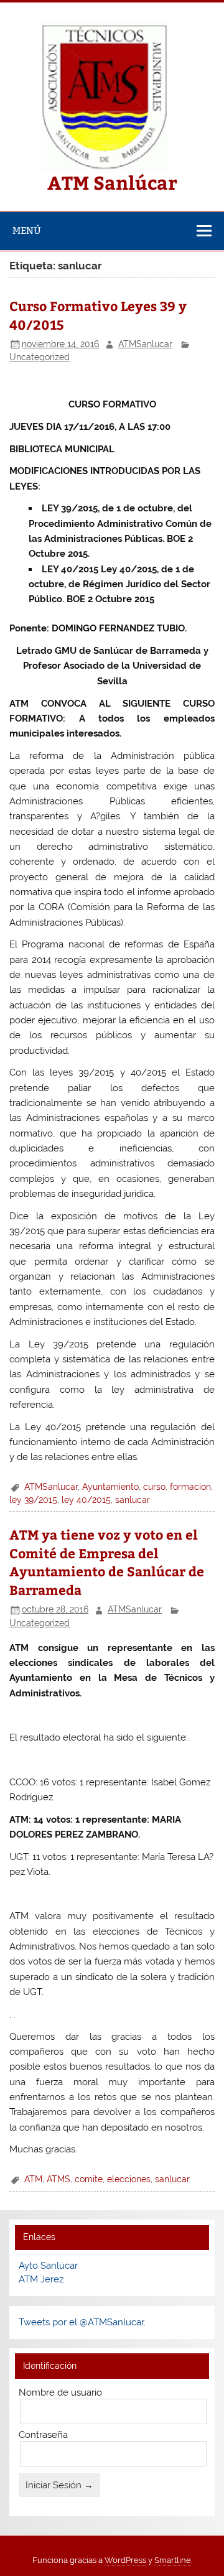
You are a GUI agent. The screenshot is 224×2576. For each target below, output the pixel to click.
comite (89, 2179)
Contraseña (43, 2435)
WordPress (125, 2560)
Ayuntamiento (110, 1487)
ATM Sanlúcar (112, 182)
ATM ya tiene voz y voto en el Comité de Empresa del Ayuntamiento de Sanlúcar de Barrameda (107, 1562)
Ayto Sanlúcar (48, 2266)
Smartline (173, 2560)
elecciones (129, 2179)
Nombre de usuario (60, 2392)
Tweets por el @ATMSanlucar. (82, 2322)
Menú (27, 230)
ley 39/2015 (33, 1500)
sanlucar (133, 1500)
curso (154, 1487)
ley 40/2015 (86, 1500)
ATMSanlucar (145, 344)
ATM (33, 2179)
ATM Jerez (41, 2279)
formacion (190, 1487)
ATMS (58, 2179)
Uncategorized (40, 357)
